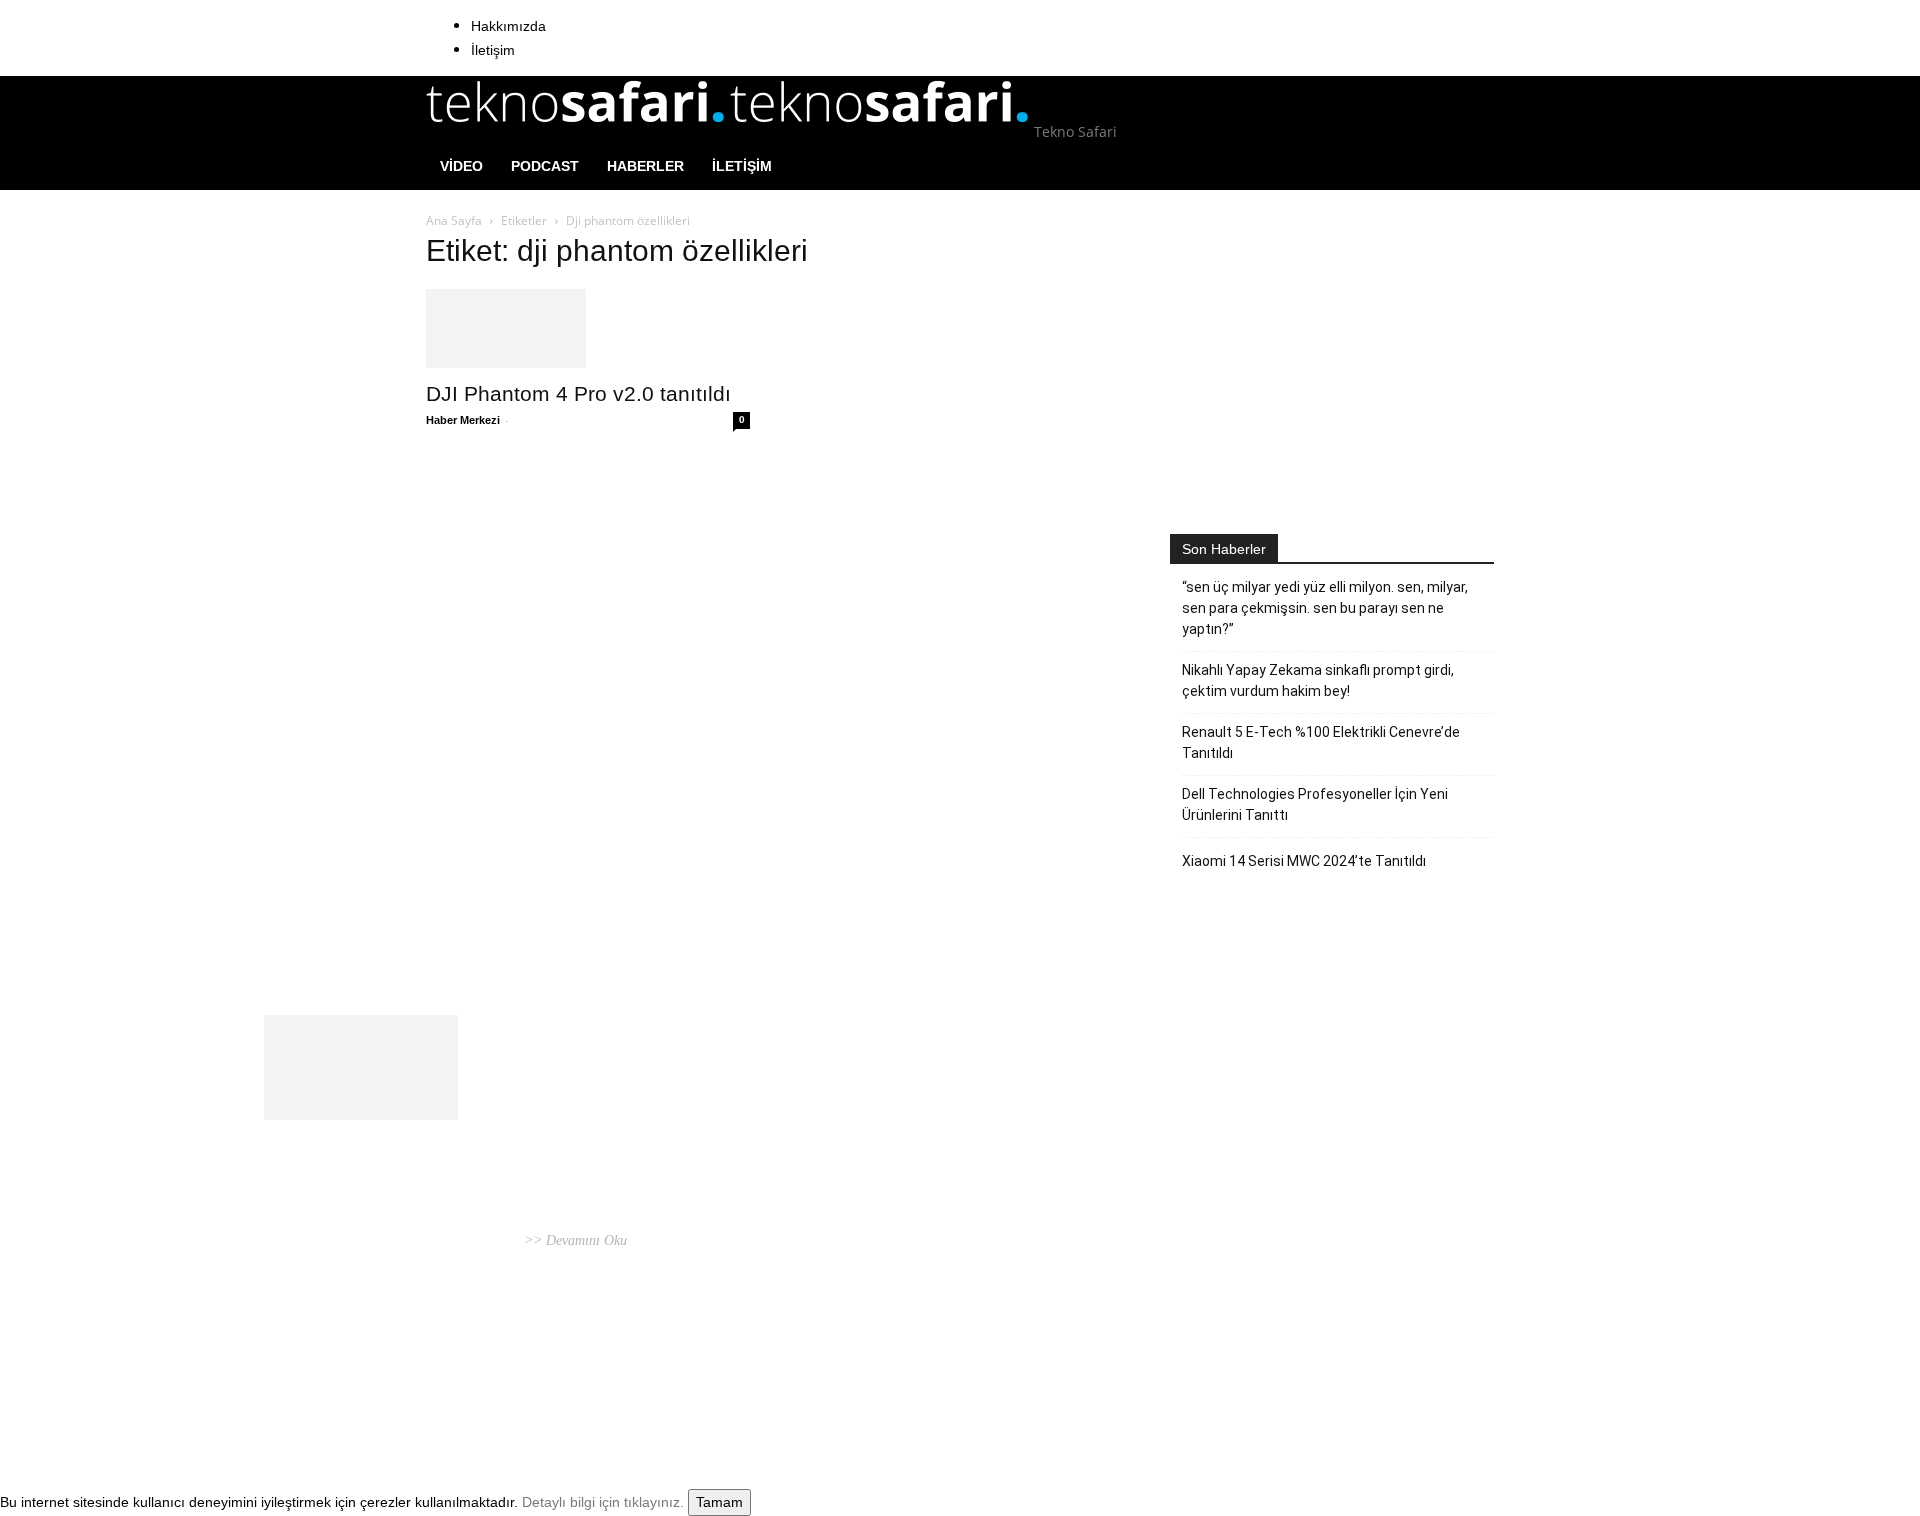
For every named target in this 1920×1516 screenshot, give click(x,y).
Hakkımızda (508, 26)
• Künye (1248, 1369)
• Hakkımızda (1309, 1369)
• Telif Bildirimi (1395, 1369)
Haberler (645, 166)
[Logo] (578, 131)
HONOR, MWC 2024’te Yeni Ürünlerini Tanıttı (920, 1127)
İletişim (493, 50)
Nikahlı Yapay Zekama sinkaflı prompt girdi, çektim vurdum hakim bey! (1318, 680)
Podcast (545, 166)
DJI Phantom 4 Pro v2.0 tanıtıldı (578, 393)
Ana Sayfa (454, 220)
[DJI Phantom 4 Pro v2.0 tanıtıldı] (588, 328)
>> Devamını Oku (573, 1240)
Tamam (719, 1502)
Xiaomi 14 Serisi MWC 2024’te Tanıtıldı (1304, 861)
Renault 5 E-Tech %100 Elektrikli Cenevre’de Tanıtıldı (1321, 742)
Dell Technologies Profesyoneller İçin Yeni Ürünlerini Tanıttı (1315, 804)
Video (461, 166)
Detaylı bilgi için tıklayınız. (603, 1502)
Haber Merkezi (463, 420)
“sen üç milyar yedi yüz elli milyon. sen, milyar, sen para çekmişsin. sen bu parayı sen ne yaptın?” (1325, 608)
